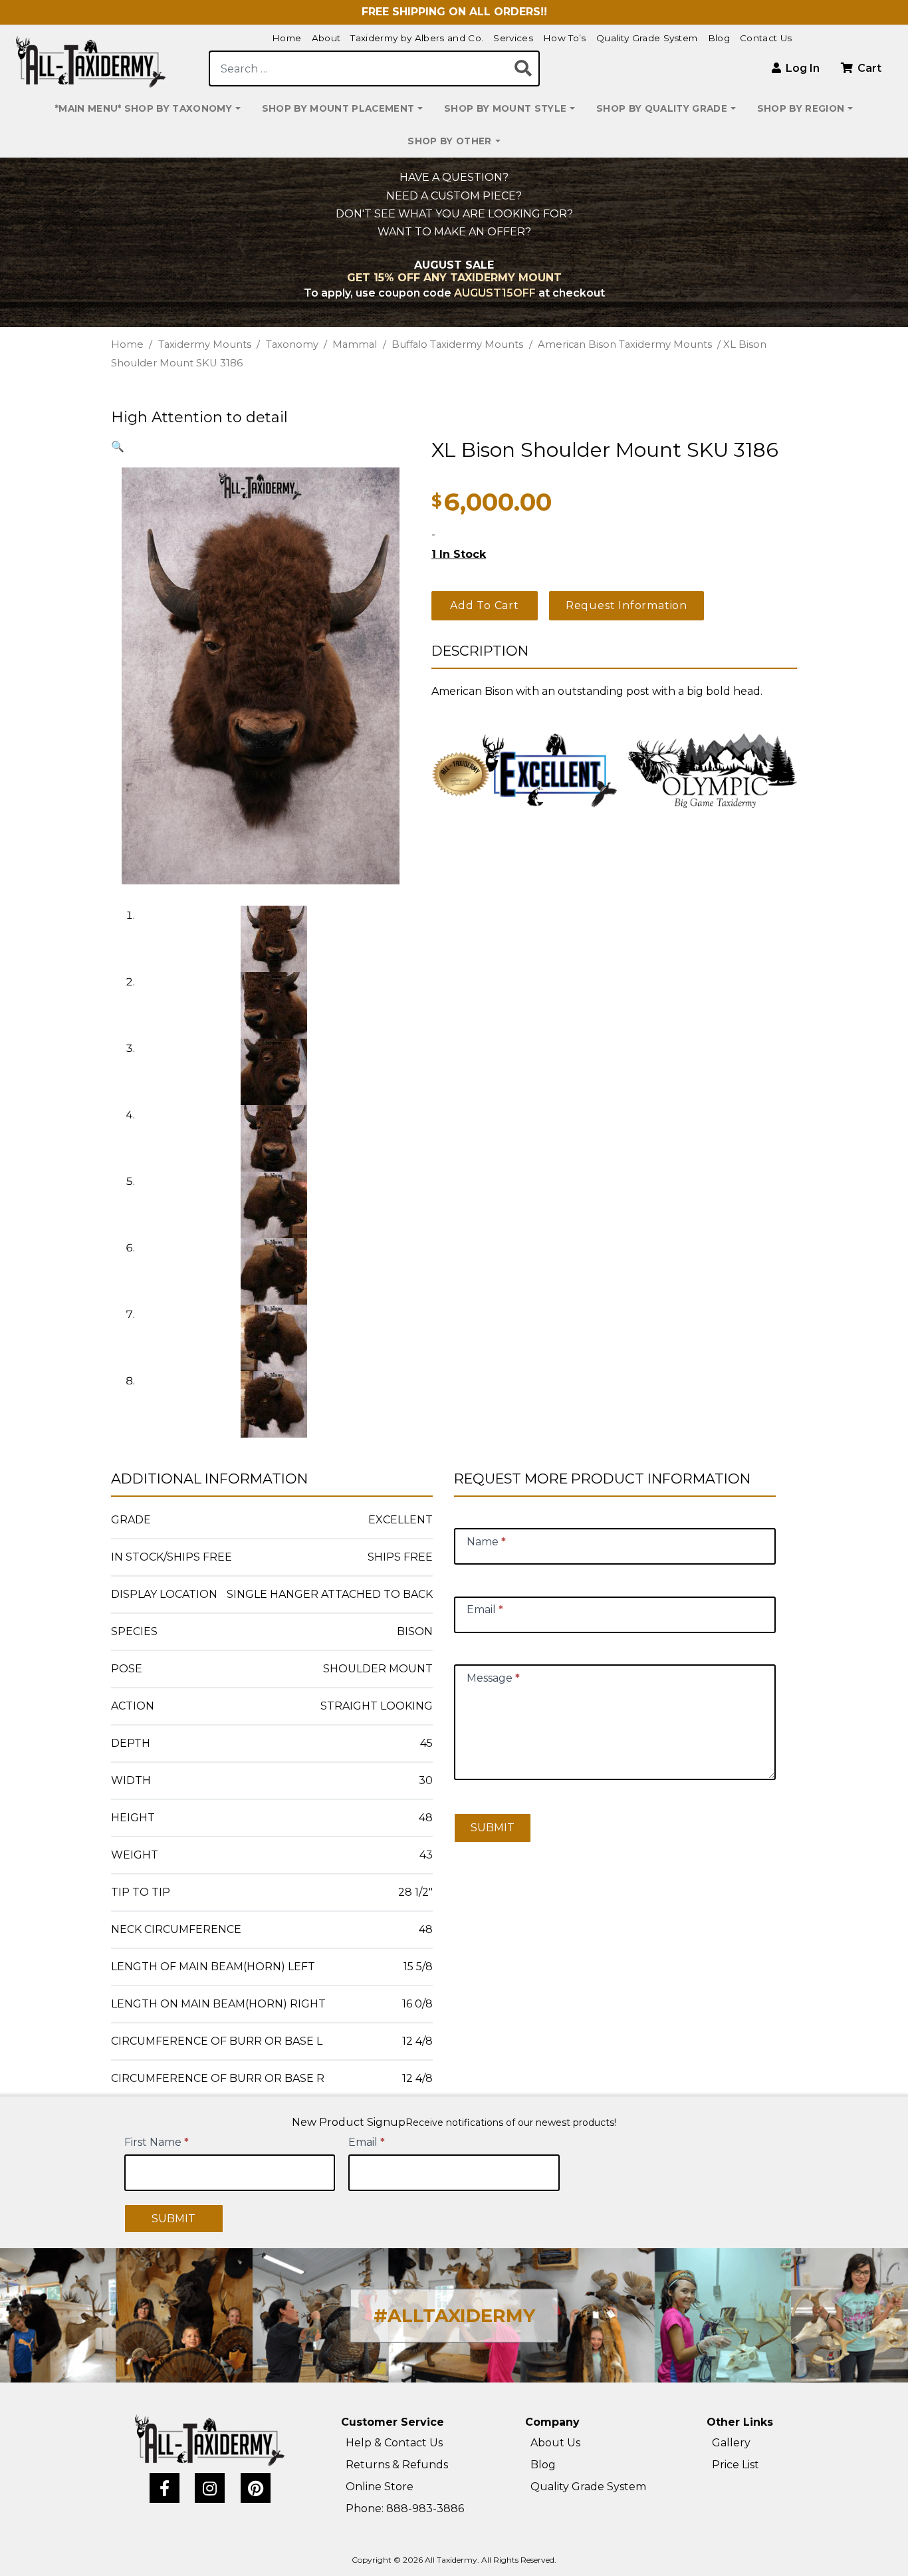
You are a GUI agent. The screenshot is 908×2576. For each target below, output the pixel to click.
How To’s (565, 38)
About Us (555, 2443)
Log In (801, 68)
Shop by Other (449, 141)
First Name (157, 2142)
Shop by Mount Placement (338, 108)
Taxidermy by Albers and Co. (417, 38)
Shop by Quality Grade (662, 108)
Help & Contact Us (394, 2443)
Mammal (355, 344)
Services (513, 38)
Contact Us (766, 38)
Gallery (731, 2443)
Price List (736, 2465)
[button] (118, 447)
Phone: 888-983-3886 (405, 2509)
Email (367, 2142)
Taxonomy (292, 344)
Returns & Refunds (397, 2465)
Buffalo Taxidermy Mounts (457, 344)
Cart (868, 68)
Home (286, 38)
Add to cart (485, 605)
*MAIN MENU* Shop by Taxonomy (144, 108)
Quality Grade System (647, 38)
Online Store (380, 2487)
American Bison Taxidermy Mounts (625, 344)
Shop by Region (801, 108)
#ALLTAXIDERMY (454, 2316)
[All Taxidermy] (210, 2440)
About (326, 38)
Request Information (626, 605)
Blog (719, 38)
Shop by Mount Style (505, 108)
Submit (493, 1828)
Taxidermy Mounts (205, 344)
